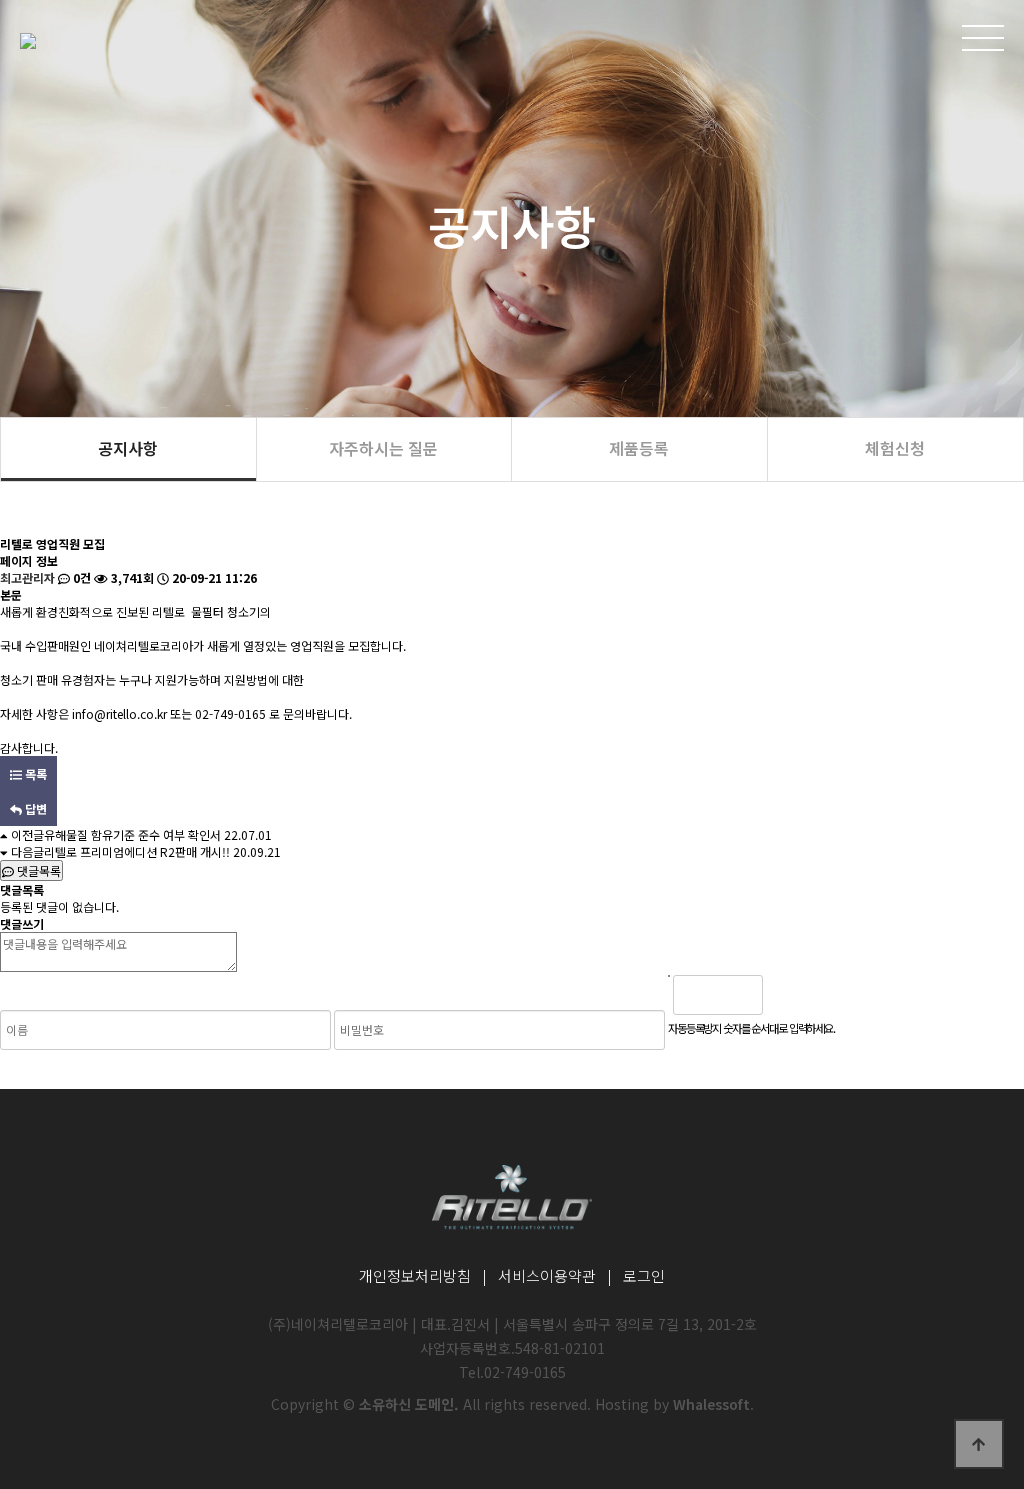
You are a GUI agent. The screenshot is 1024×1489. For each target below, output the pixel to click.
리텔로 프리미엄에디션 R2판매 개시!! (137, 851)
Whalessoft (711, 1404)
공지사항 (128, 448)
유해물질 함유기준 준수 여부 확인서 (132, 834)
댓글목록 (37, 870)
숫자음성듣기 (786, 995)
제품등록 (639, 448)
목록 (34, 773)
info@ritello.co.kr (119, 713)
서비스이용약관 (547, 1275)
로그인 (644, 1275)
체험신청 (895, 448)
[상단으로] (979, 1444)
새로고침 (829, 995)
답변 (34, 808)
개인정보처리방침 (415, 1275)
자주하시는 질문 (383, 448)
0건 (80, 577)
